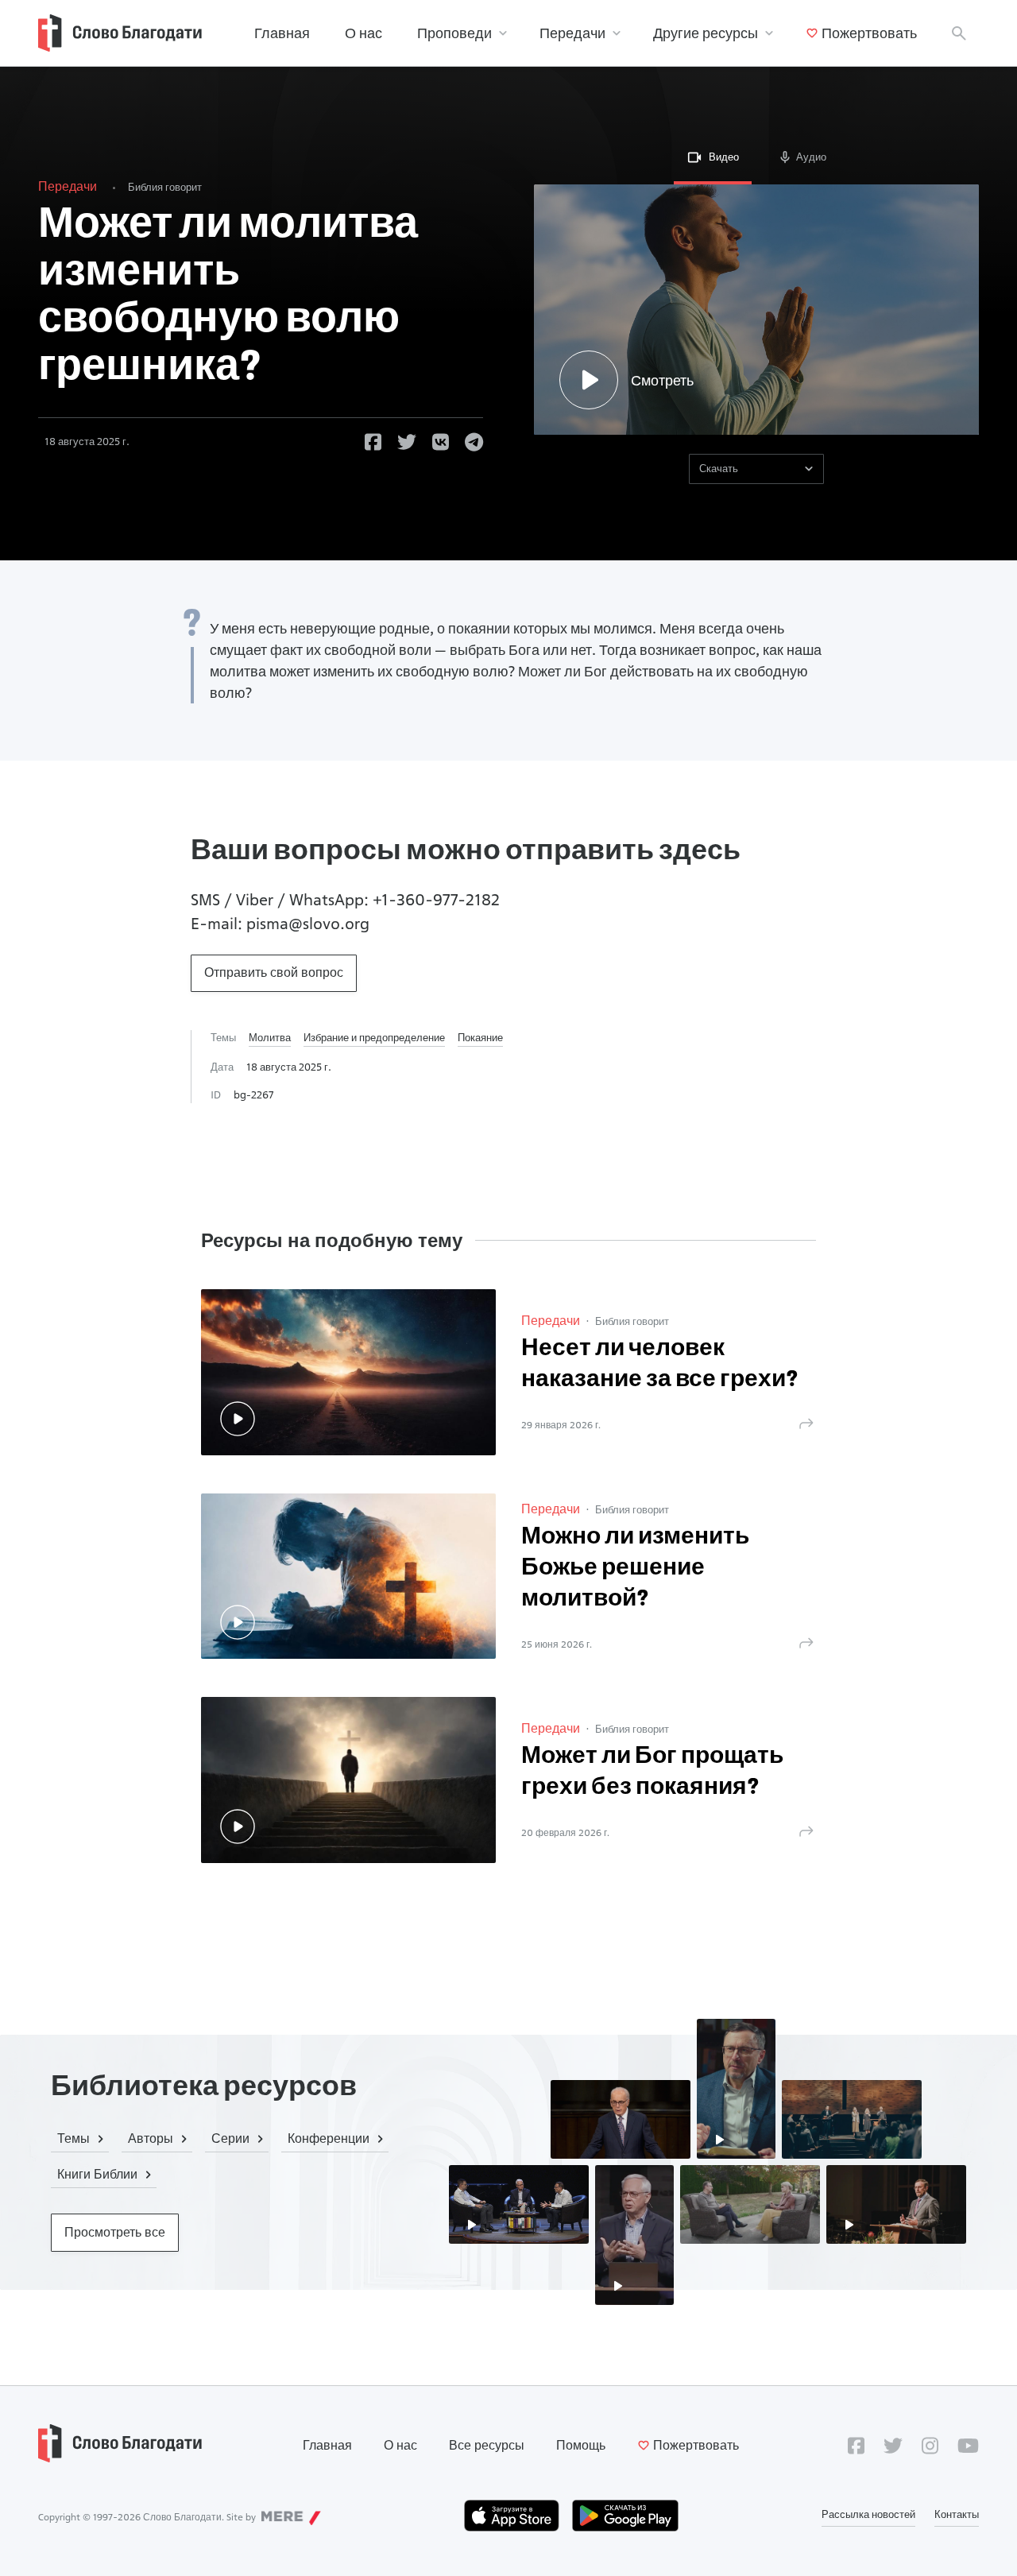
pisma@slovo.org (308, 924)
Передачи (572, 33)
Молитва (270, 1037)
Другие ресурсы (706, 33)
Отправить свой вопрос (274, 972)
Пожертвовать (869, 33)
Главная (282, 33)
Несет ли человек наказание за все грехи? (660, 1365)
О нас (363, 33)
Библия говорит (165, 187)
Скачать (719, 468)
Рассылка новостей (868, 2514)
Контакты (957, 2514)
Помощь (581, 2445)
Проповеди (454, 33)
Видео (724, 157)
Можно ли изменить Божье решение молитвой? (635, 1569)
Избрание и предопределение (374, 1037)
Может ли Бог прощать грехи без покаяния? (652, 1772)
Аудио (811, 157)
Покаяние (480, 1037)
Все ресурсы (487, 2445)
